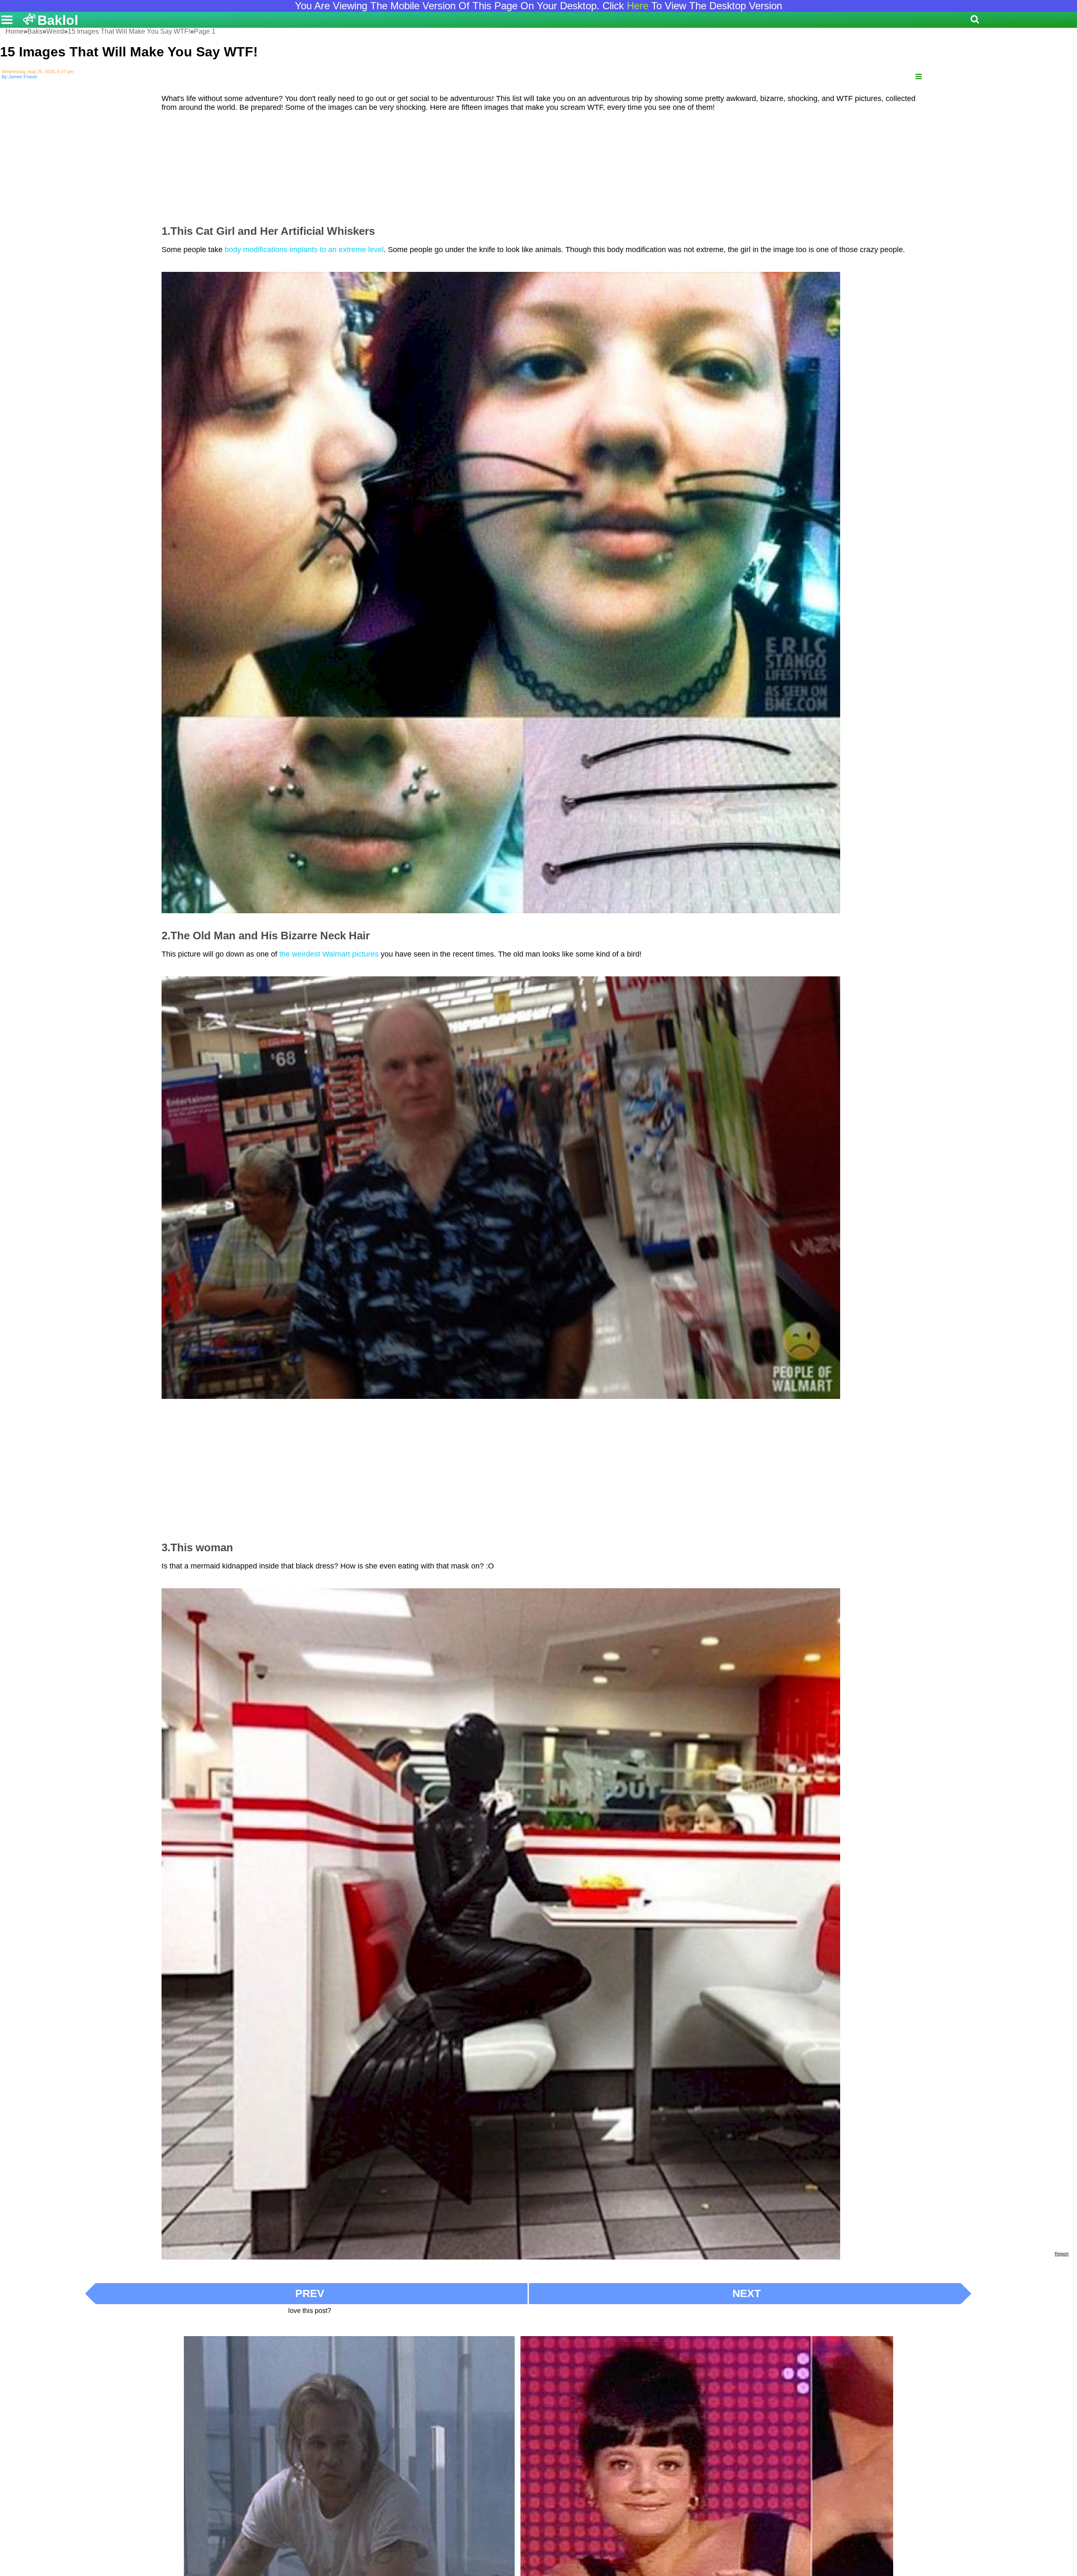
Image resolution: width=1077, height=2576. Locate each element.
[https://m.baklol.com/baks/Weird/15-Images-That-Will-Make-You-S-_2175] (919, 77)
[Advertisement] (538, 165)
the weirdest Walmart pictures (329, 954)
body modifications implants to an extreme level (304, 250)
